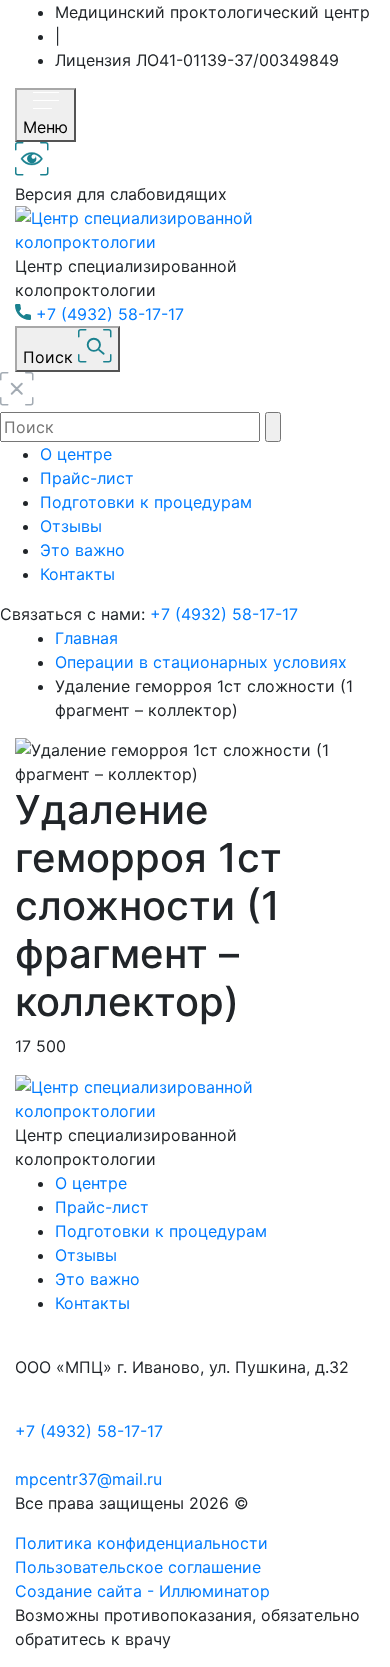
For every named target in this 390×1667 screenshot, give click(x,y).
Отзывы (71, 526)
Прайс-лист (87, 478)
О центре (76, 454)
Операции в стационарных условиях (201, 662)
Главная (86, 638)
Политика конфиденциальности (141, 1543)
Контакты (77, 574)
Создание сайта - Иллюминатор (142, 1591)
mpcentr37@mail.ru (88, 1479)
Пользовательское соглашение (138, 1567)
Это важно (82, 550)
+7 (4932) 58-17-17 (110, 314)
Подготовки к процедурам (146, 502)
